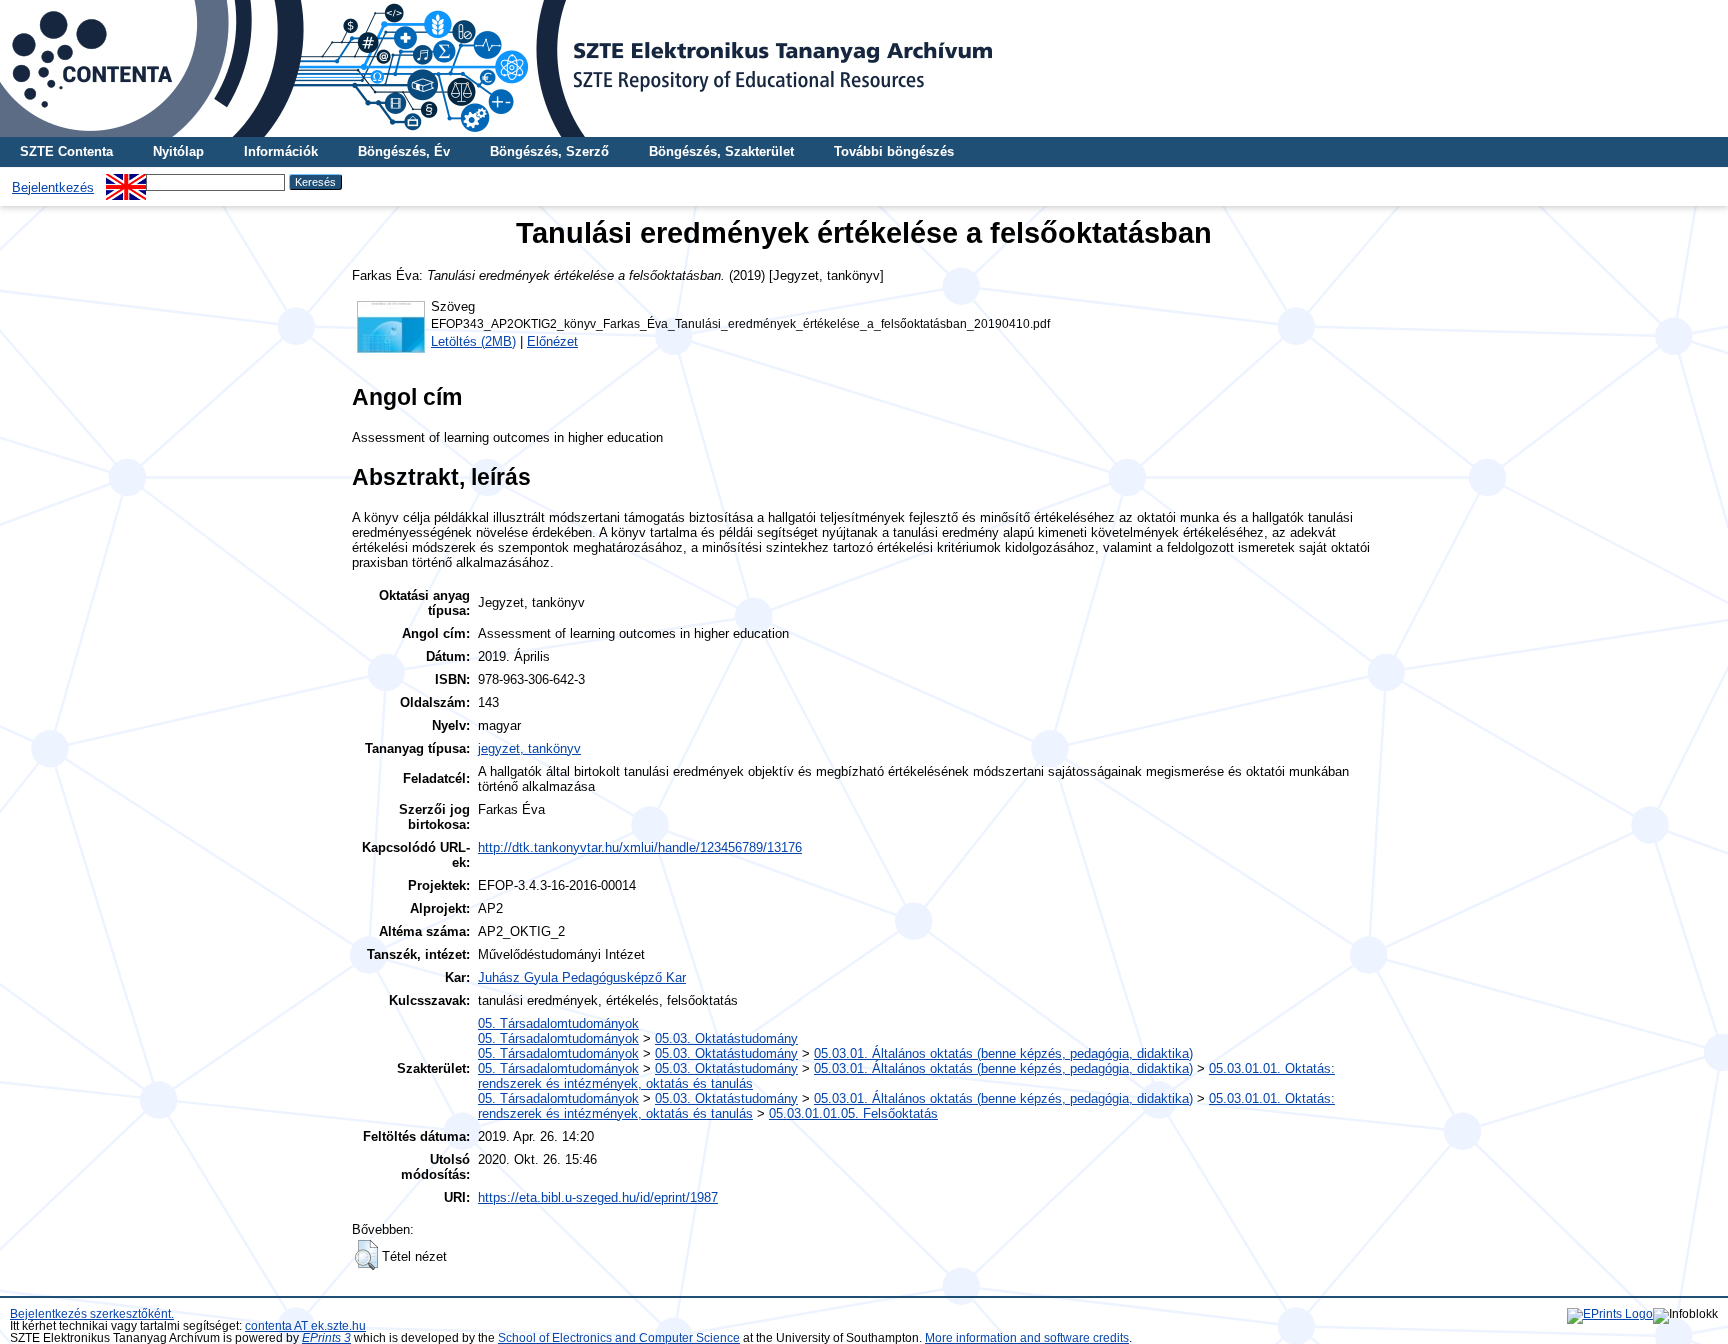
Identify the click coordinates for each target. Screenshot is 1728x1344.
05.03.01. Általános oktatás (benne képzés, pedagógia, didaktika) (1003, 1053)
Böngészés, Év (404, 151)
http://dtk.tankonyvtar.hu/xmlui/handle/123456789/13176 (640, 847)
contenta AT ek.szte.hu (305, 1326)
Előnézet (552, 341)
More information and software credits (1027, 1338)
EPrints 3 (326, 1338)
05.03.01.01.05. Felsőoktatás (853, 1113)
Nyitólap (178, 151)
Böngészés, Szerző (549, 151)
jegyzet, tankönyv (529, 748)
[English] (126, 181)
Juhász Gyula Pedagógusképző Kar (582, 977)
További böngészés (894, 151)
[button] (366, 1255)
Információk (281, 151)
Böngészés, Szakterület (721, 151)
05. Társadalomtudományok (558, 1023)
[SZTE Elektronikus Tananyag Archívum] (864, 68)
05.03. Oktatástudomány (726, 1038)
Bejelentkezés (53, 187)
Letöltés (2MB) (473, 341)
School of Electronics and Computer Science (619, 1338)
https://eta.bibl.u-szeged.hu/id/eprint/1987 (598, 1197)
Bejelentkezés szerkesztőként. (92, 1314)
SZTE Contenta (66, 151)
